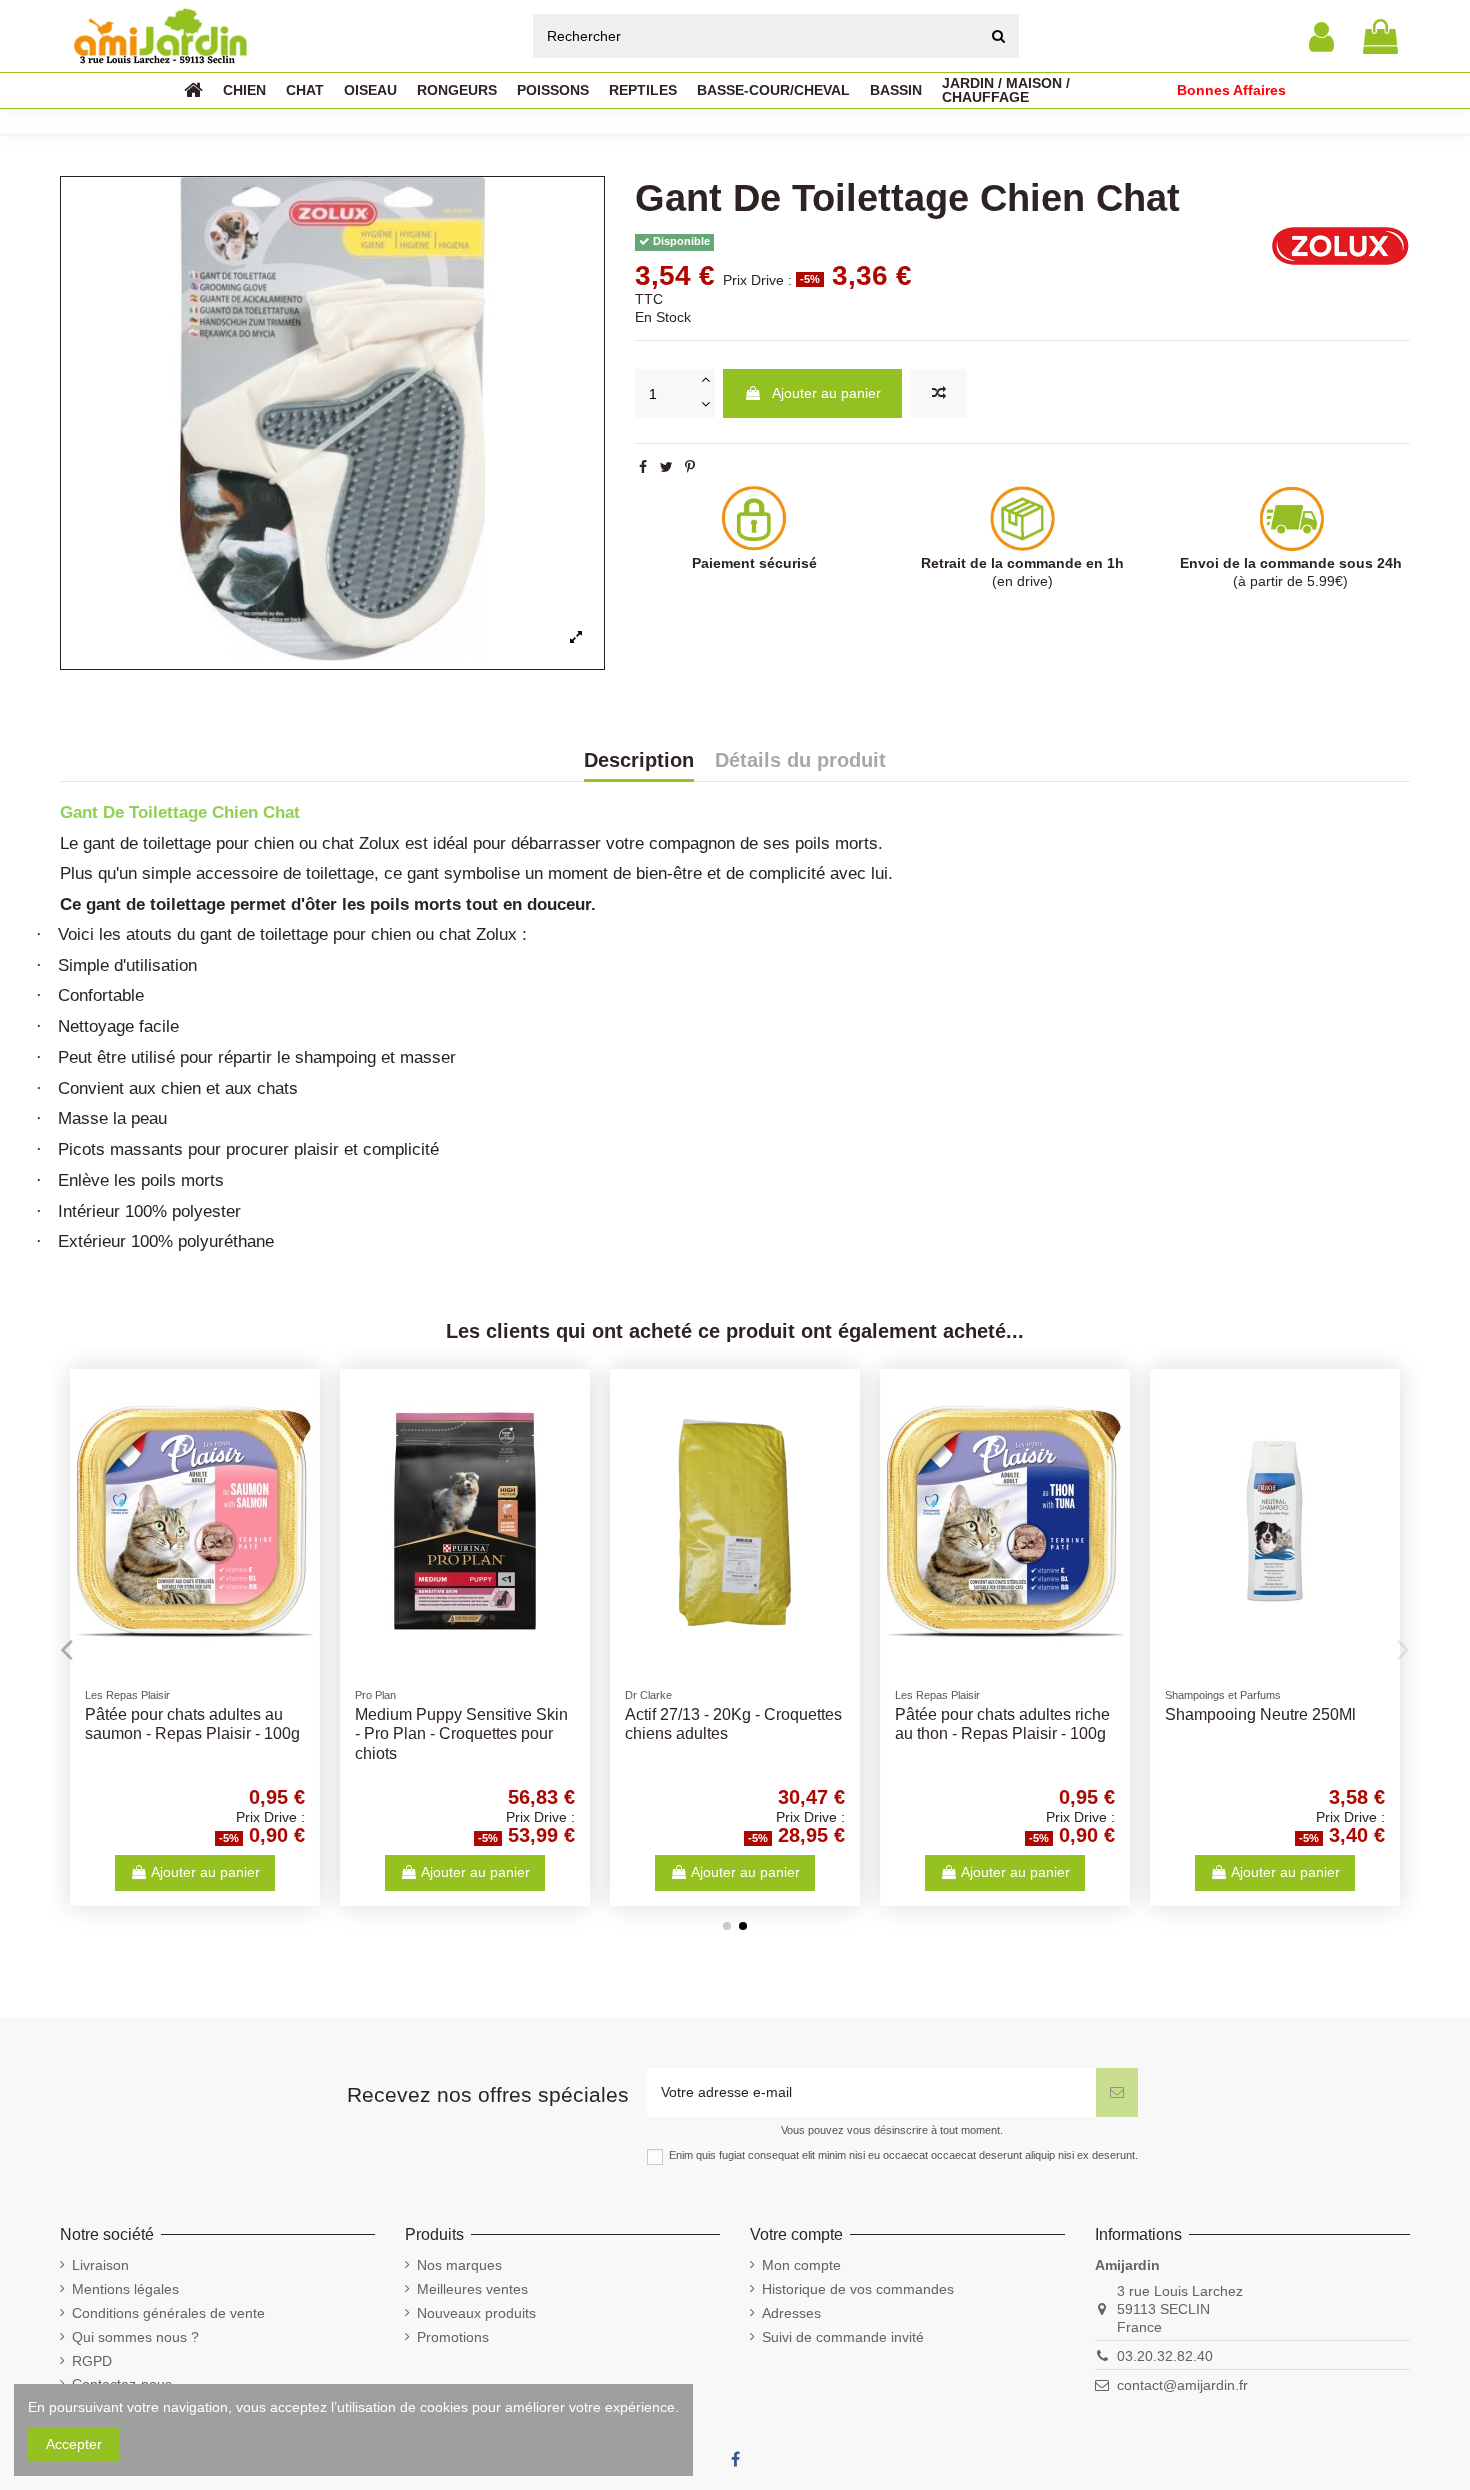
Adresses (791, 2313)
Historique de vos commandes (858, 2289)
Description (639, 761)
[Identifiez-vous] (1321, 36)
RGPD (92, 2361)
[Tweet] (666, 467)
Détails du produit (800, 761)
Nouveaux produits (476, 2313)
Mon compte (801, 2265)
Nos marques (459, 2265)
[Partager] (643, 467)
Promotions (453, 2337)
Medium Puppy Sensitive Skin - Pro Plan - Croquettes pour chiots (461, 1733)
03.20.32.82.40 (1165, 2356)
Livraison (100, 2265)
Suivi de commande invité (843, 2337)
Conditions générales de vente (168, 2313)
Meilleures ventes (472, 2289)
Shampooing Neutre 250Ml (1260, 1714)
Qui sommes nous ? (135, 2337)
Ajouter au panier (826, 393)
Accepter (74, 2444)
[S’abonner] (1117, 2092)
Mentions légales (125, 2289)
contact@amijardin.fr (1182, 2385)
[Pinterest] (690, 467)
